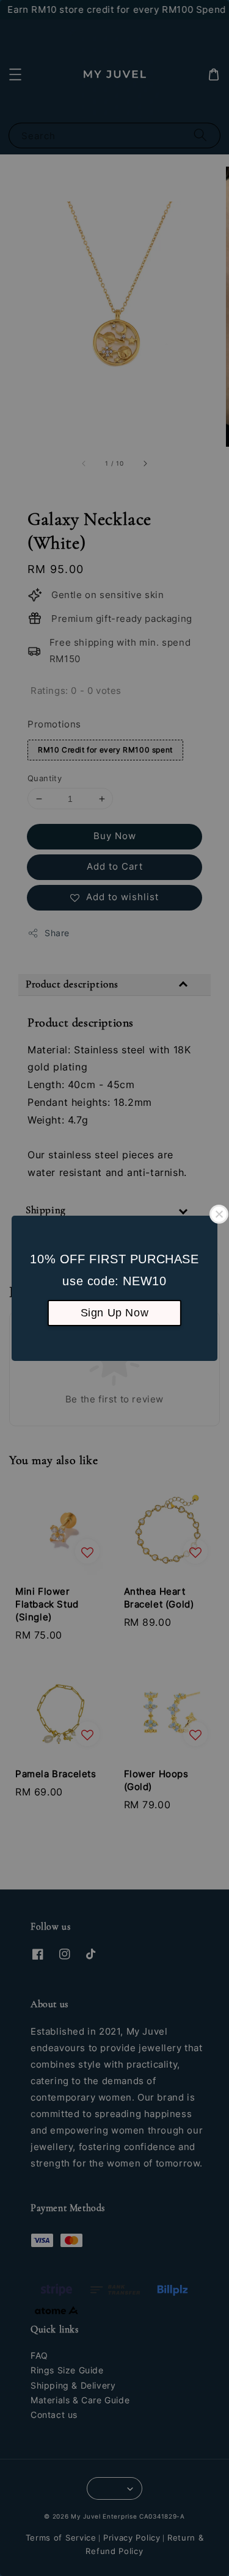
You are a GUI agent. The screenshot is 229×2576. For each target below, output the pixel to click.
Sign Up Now (115, 1313)
